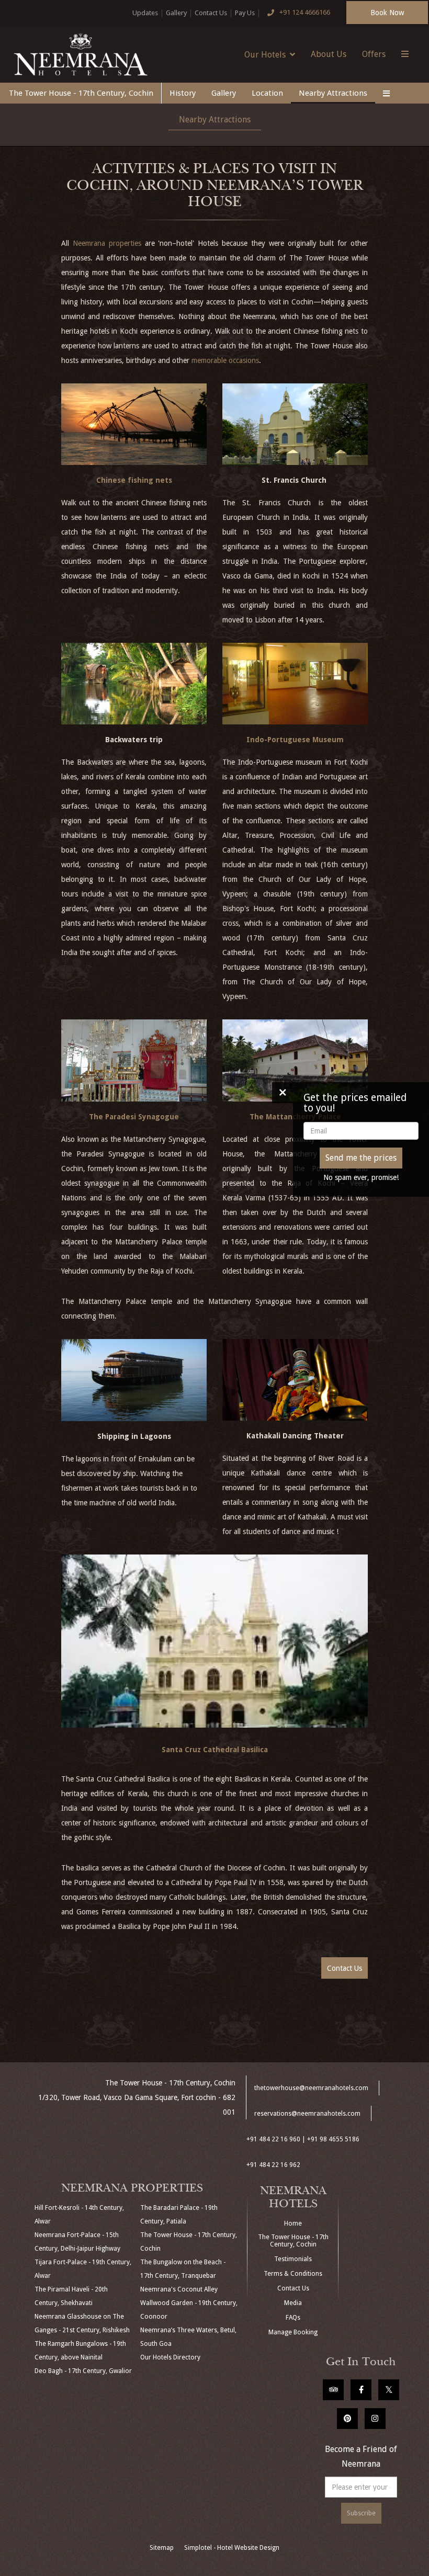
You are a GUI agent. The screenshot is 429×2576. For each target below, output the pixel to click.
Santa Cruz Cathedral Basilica (215, 1750)
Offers (374, 54)
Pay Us (245, 13)
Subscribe (361, 2513)
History (183, 93)
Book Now (387, 13)
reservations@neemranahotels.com (307, 2114)
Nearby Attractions (333, 93)
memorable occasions (225, 360)
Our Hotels (265, 55)
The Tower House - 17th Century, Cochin (81, 93)
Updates (145, 13)
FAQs (293, 2318)
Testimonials (293, 2259)
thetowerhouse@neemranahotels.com (311, 2088)
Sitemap (162, 2548)
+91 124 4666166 (305, 12)
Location (267, 93)
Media (293, 2303)
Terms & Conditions (293, 2274)
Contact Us (211, 13)
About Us (329, 54)
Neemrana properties (107, 243)
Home (293, 2223)
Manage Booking (293, 2332)
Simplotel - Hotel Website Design (232, 2548)
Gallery (176, 13)
